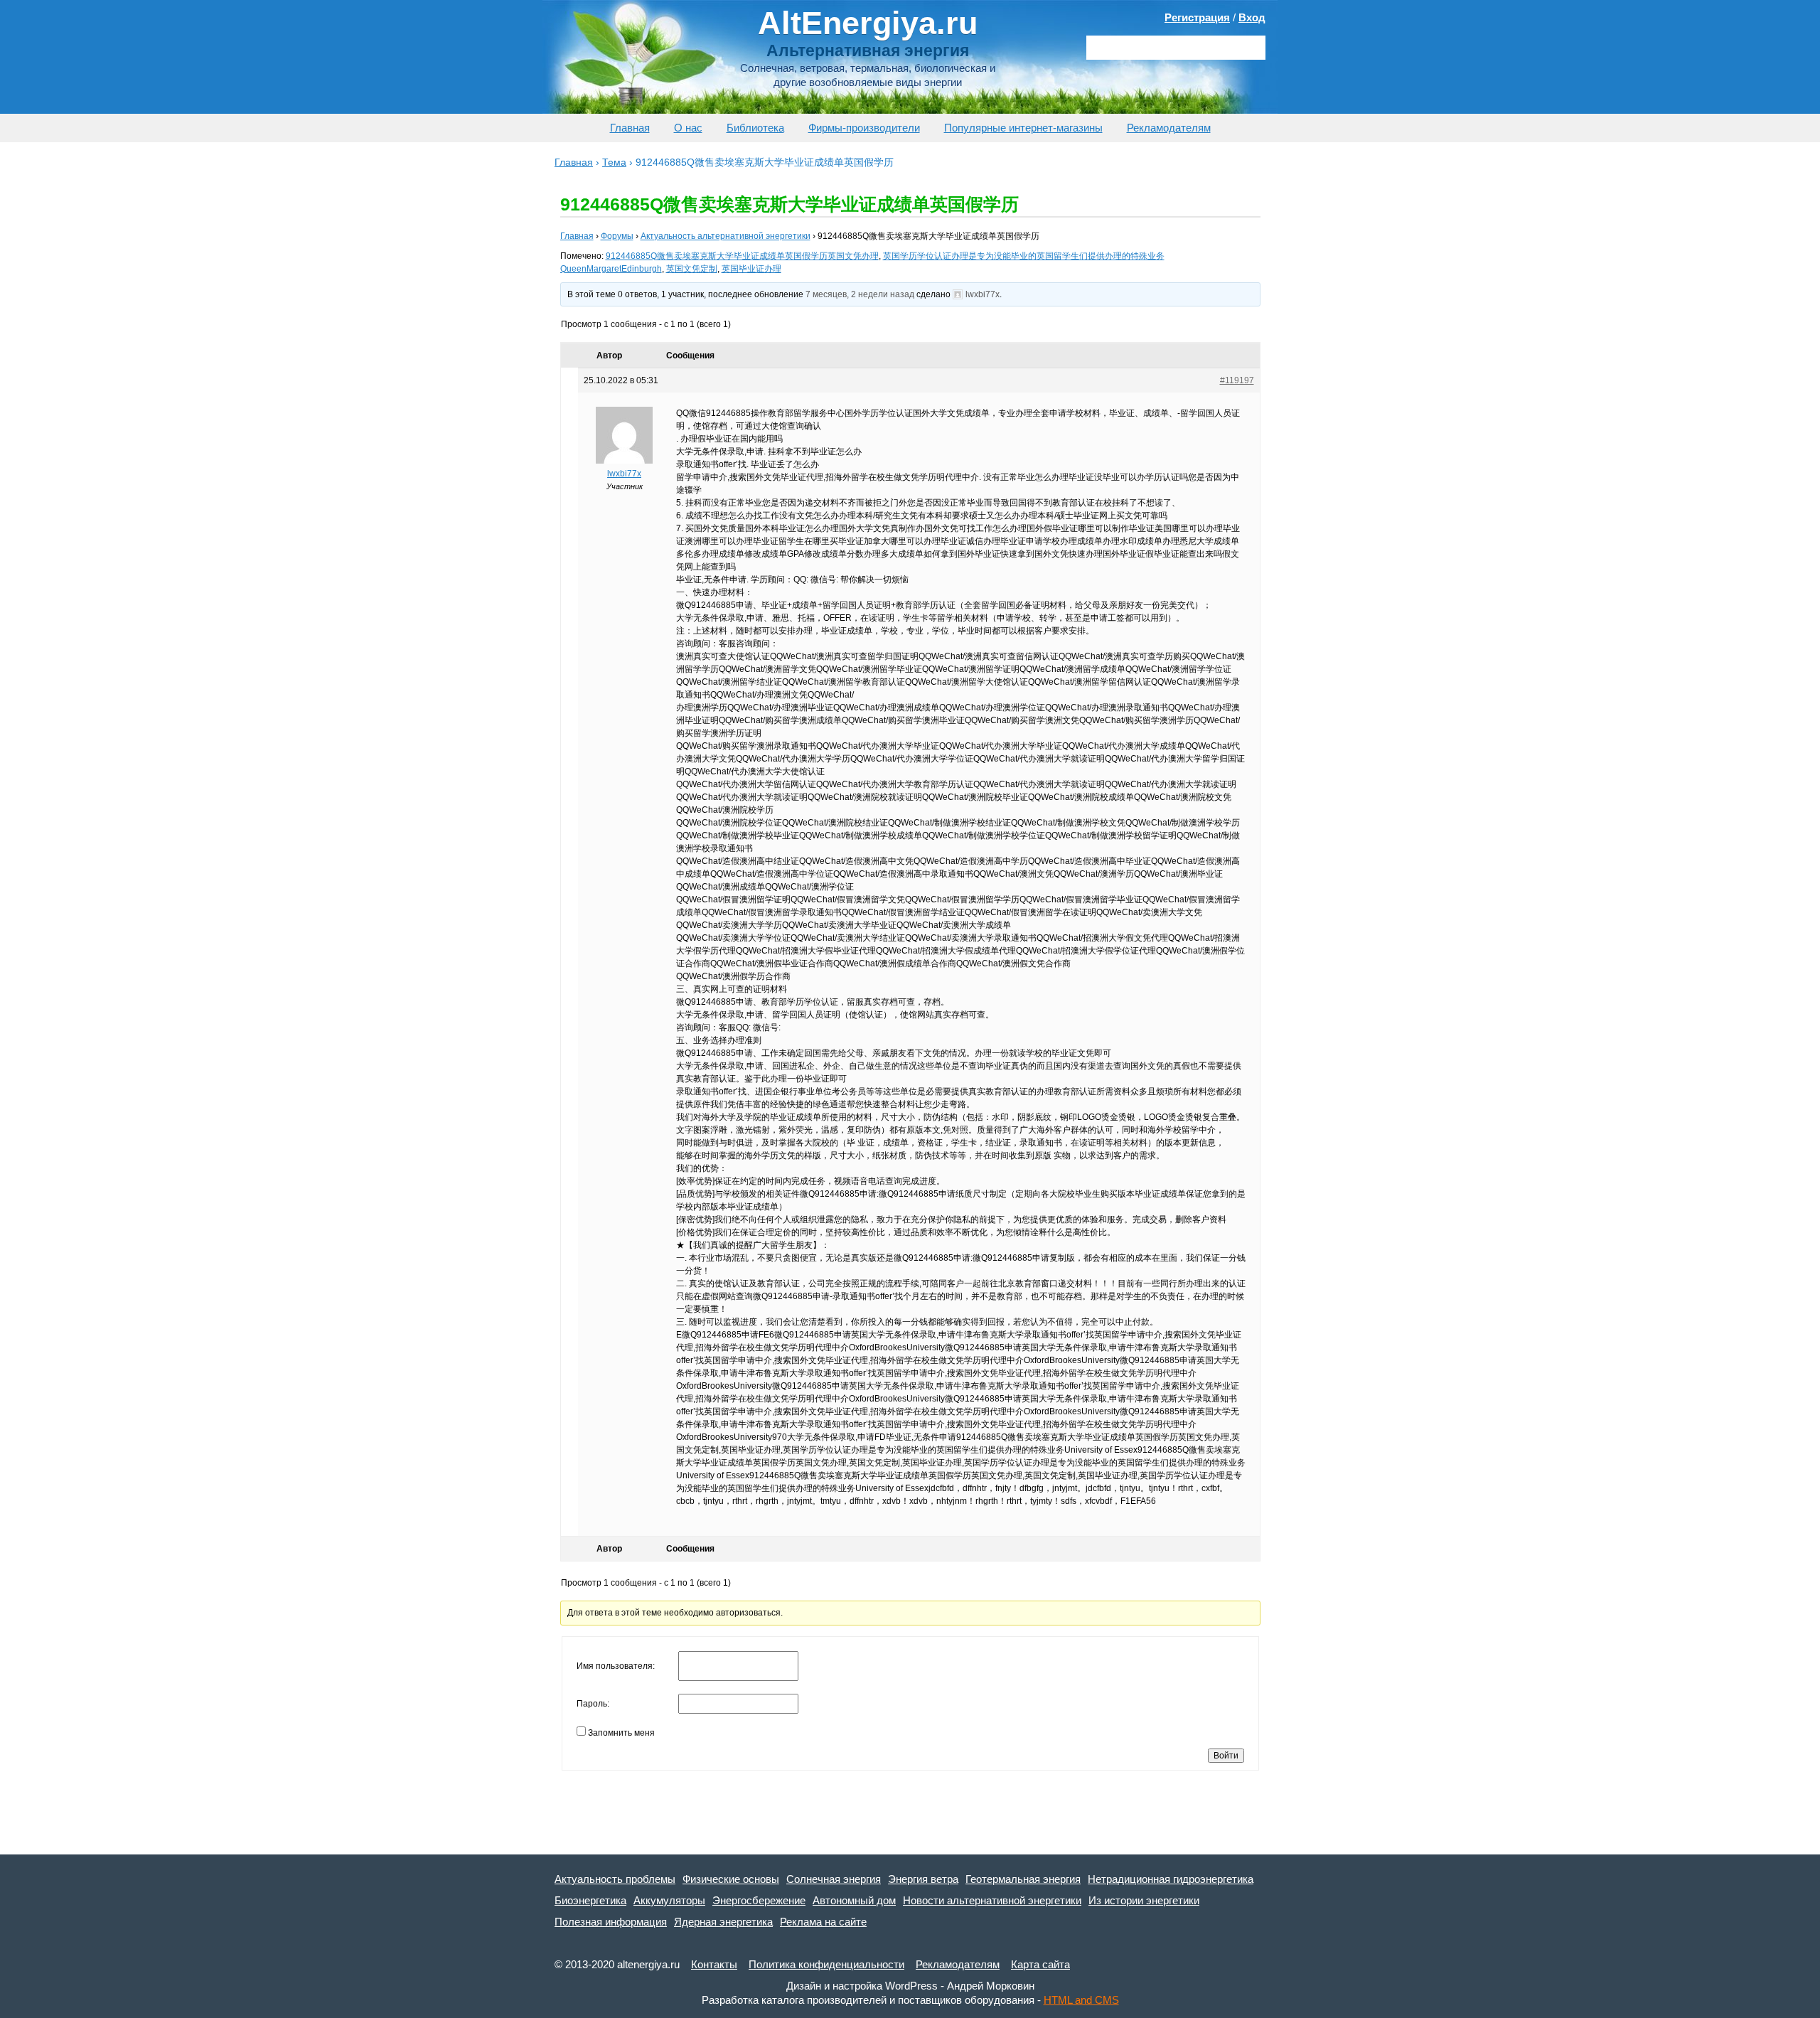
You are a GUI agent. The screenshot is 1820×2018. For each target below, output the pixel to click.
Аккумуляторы (669, 1900)
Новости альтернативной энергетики (992, 1900)
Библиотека (755, 128)
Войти (1226, 1756)
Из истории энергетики (1144, 1900)
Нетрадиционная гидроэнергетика (1171, 1879)
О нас (688, 128)
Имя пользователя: (616, 1666)
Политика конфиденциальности (826, 1964)
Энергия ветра (923, 1879)
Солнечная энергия (834, 1879)
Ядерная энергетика (723, 1922)
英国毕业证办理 (751, 269)
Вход (1252, 17)
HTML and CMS (1081, 2000)
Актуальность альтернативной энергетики (726, 236)
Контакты (714, 1964)
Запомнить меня (621, 1733)
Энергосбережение (759, 1900)
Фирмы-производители (864, 128)
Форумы (617, 236)
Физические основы (731, 1879)
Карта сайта (1040, 1964)
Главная (630, 128)
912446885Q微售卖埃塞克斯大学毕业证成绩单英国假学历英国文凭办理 (742, 256)
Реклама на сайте (823, 1922)
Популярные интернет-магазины (1023, 128)
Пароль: (593, 1704)
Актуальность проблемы (615, 1879)
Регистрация (1197, 17)
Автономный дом (854, 1900)
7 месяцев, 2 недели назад (860, 294)
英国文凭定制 (692, 269)
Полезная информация (611, 1922)
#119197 (1237, 380)
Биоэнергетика (590, 1900)
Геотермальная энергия (1023, 1879)
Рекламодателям (1169, 128)
